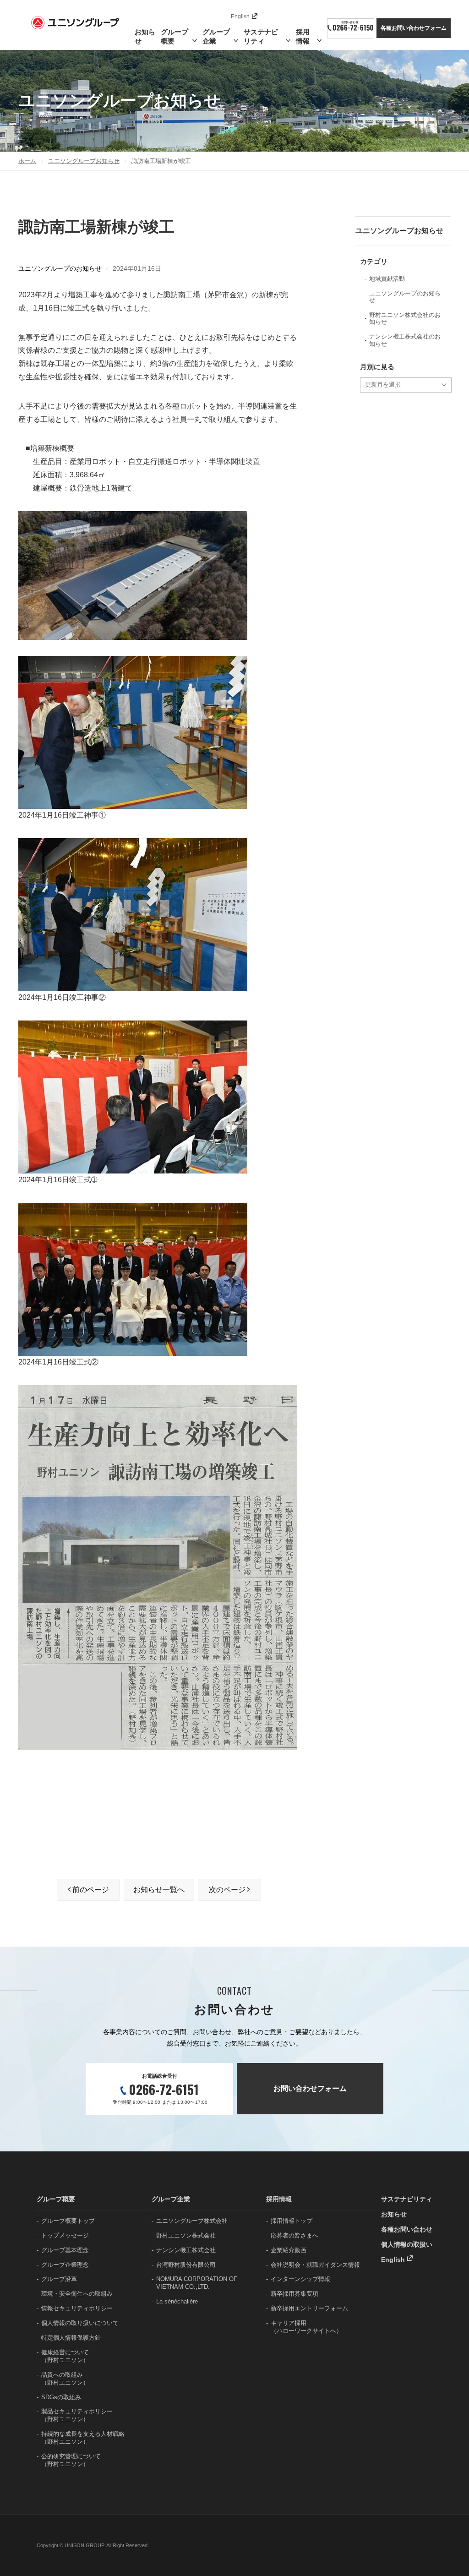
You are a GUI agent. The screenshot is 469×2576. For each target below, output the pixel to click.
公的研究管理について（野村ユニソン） (71, 2460)
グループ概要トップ (68, 2221)
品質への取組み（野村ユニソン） (65, 2379)
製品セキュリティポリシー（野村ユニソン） (77, 2415)
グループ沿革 (59, 2279)
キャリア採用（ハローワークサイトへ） (306, 2327)
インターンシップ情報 (300, 2279)
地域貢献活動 (387, 279)
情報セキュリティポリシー (77, 2308)
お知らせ (145, 36)
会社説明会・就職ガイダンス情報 (315, 2265)
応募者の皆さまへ (294, 2235)
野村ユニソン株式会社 (186, 2235)
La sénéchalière (177, 2301)
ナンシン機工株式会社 (186, 2250)
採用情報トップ (292, 2221)
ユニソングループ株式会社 (192, 2221)
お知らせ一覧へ (159, 1890)
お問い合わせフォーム (310, 2088)
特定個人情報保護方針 (71, 2338)
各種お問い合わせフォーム (414, 28)
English (240, 16)
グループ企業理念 (65, 2265)
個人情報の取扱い (407, 2244)
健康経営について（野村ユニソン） (65, 2356)
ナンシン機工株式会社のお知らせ (405, 340)
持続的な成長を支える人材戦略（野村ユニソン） (83, 2438)
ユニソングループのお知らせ (60, 268)
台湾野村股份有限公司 (186, 2265)
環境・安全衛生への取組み (77, 2294)
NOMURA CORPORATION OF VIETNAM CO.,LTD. (197, 2283)
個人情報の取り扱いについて (80, 2323)
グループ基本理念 (65, 2250)
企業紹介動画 (289, 2250)
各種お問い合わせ (407, 2229)
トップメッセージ (65, 2235)
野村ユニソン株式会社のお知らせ (405, 319)
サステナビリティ (407, 2199)
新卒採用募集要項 (294, 2294)
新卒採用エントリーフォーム (309, 2308)
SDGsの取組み (61, 2397)
